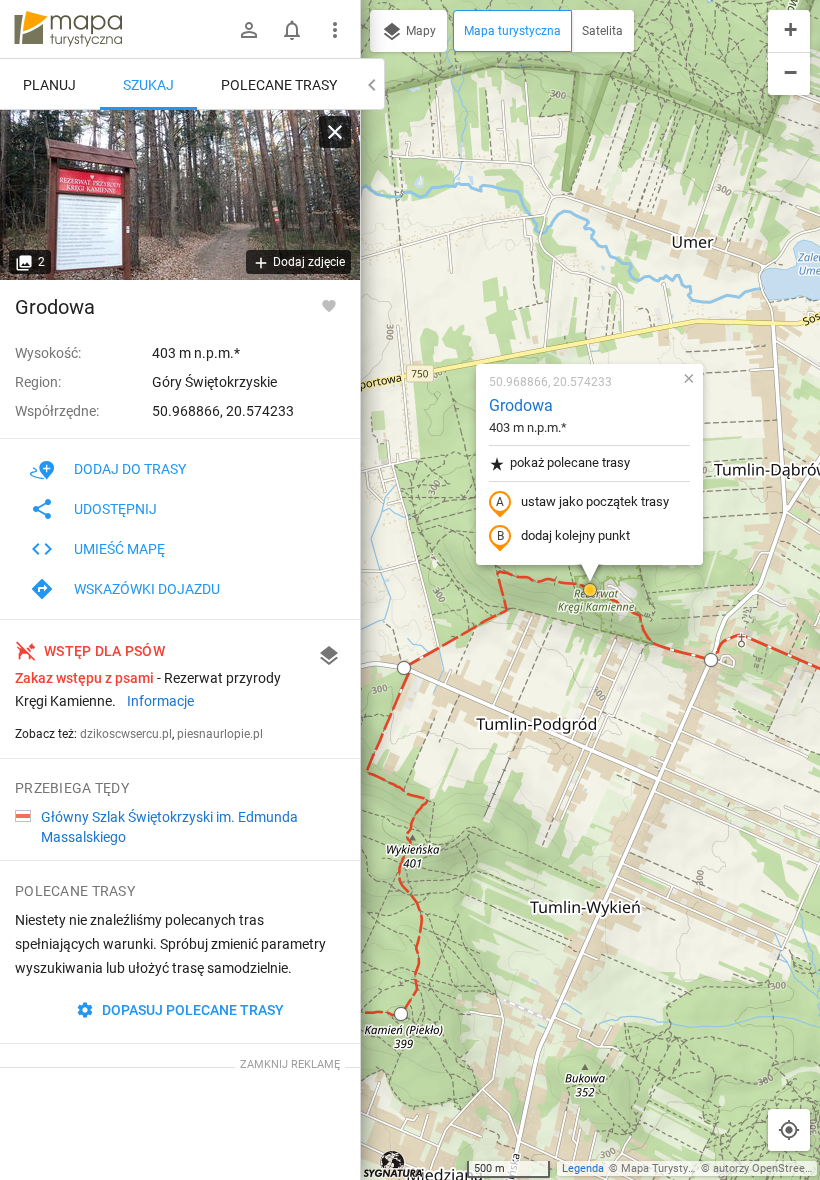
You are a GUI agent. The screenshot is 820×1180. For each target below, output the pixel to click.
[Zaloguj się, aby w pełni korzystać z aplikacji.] (329, 305)
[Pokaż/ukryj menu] (335, 30)
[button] (404, 668)
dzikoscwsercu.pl (126, 734)
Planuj (49, 85)
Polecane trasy (279, 85)
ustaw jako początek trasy (595, 501)
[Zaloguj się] (249, 30)
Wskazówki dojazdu (147, 589)
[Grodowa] (180, 195)
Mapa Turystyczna (666, 1168)
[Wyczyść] (335, 132)
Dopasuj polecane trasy (191, 1010)
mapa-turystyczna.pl (68, 29)
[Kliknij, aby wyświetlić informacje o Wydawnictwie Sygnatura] (393, 1164)
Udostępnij (115, 509)
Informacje (160, 701)
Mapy (419, 31)
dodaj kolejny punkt (575, 535)
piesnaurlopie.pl (220, 734)
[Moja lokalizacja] (789, 1130)
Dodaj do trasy (130, 469)
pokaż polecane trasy (570, 462)
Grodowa (521, 405)
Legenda (583, 1168)
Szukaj (148, 85)
